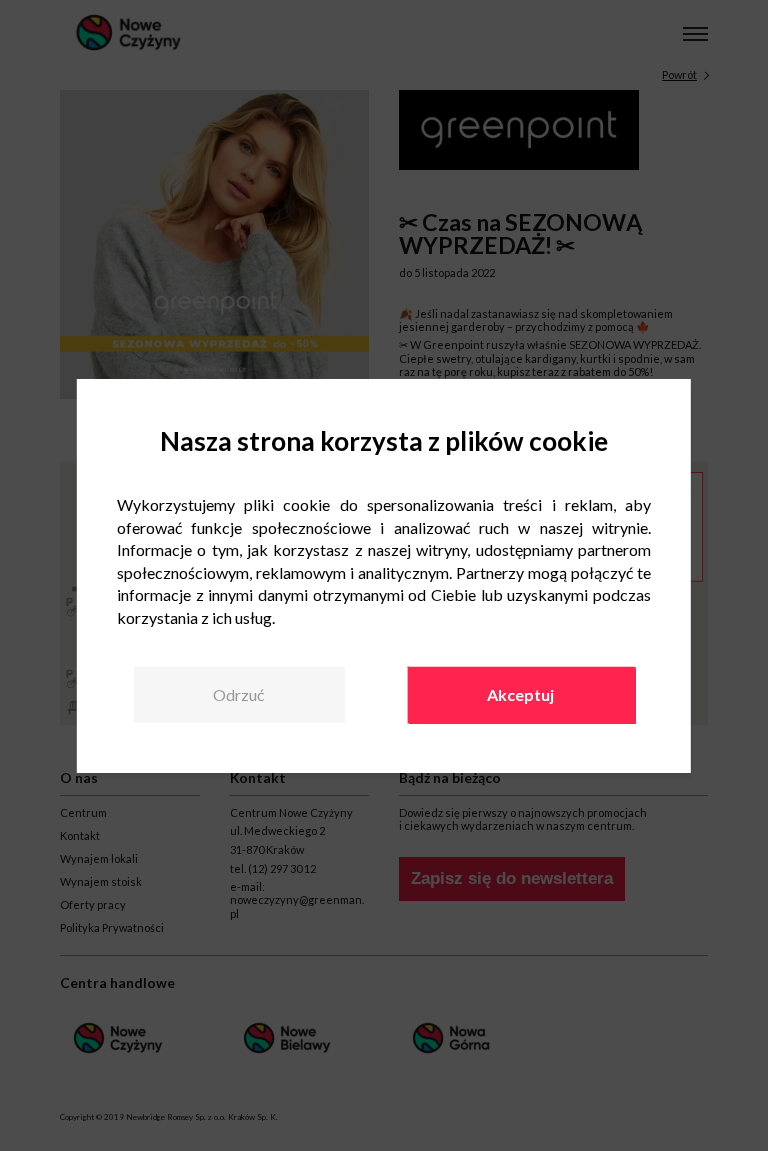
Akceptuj (520, 694)
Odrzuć (238, 694)
